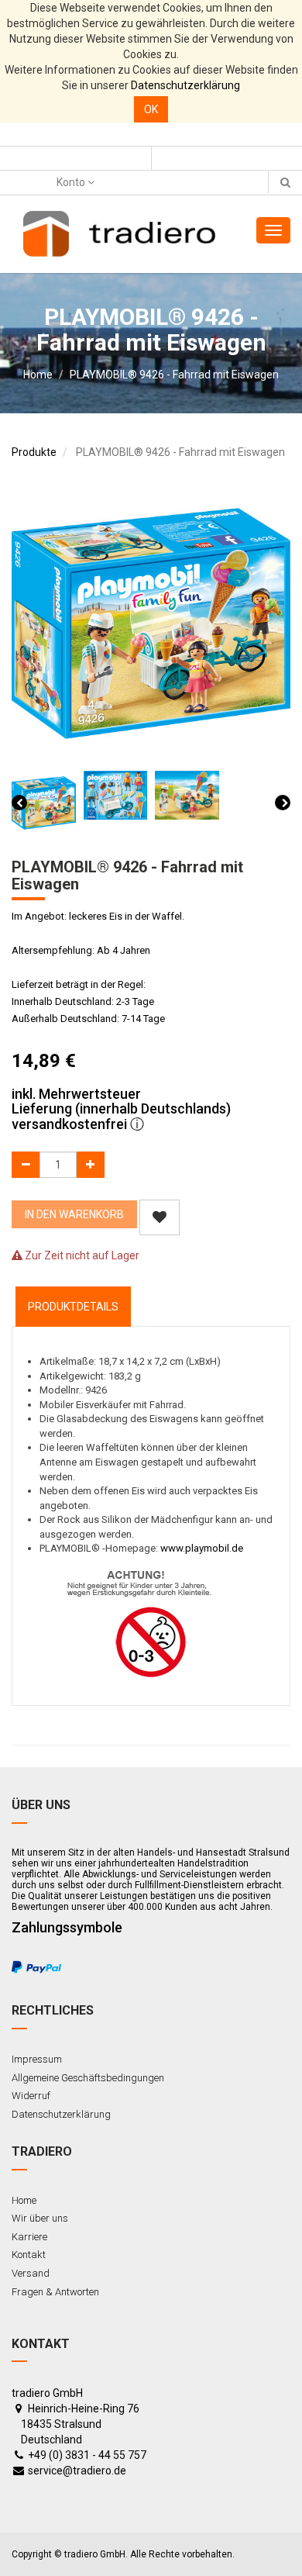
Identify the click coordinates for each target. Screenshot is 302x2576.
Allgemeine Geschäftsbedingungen (88, 2078)
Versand (31, 2273)
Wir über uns (40, 2218)
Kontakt (29, 2255)
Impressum (37, 2059)
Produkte (34, 452)
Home (38, 375)
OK (151, 109)
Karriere (29, 2237)
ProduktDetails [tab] (73, 1307)
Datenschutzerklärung (185, 85)
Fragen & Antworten (55, 2292)
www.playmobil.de (202, 1548)
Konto (72, 182)
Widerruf (31, 2096)
